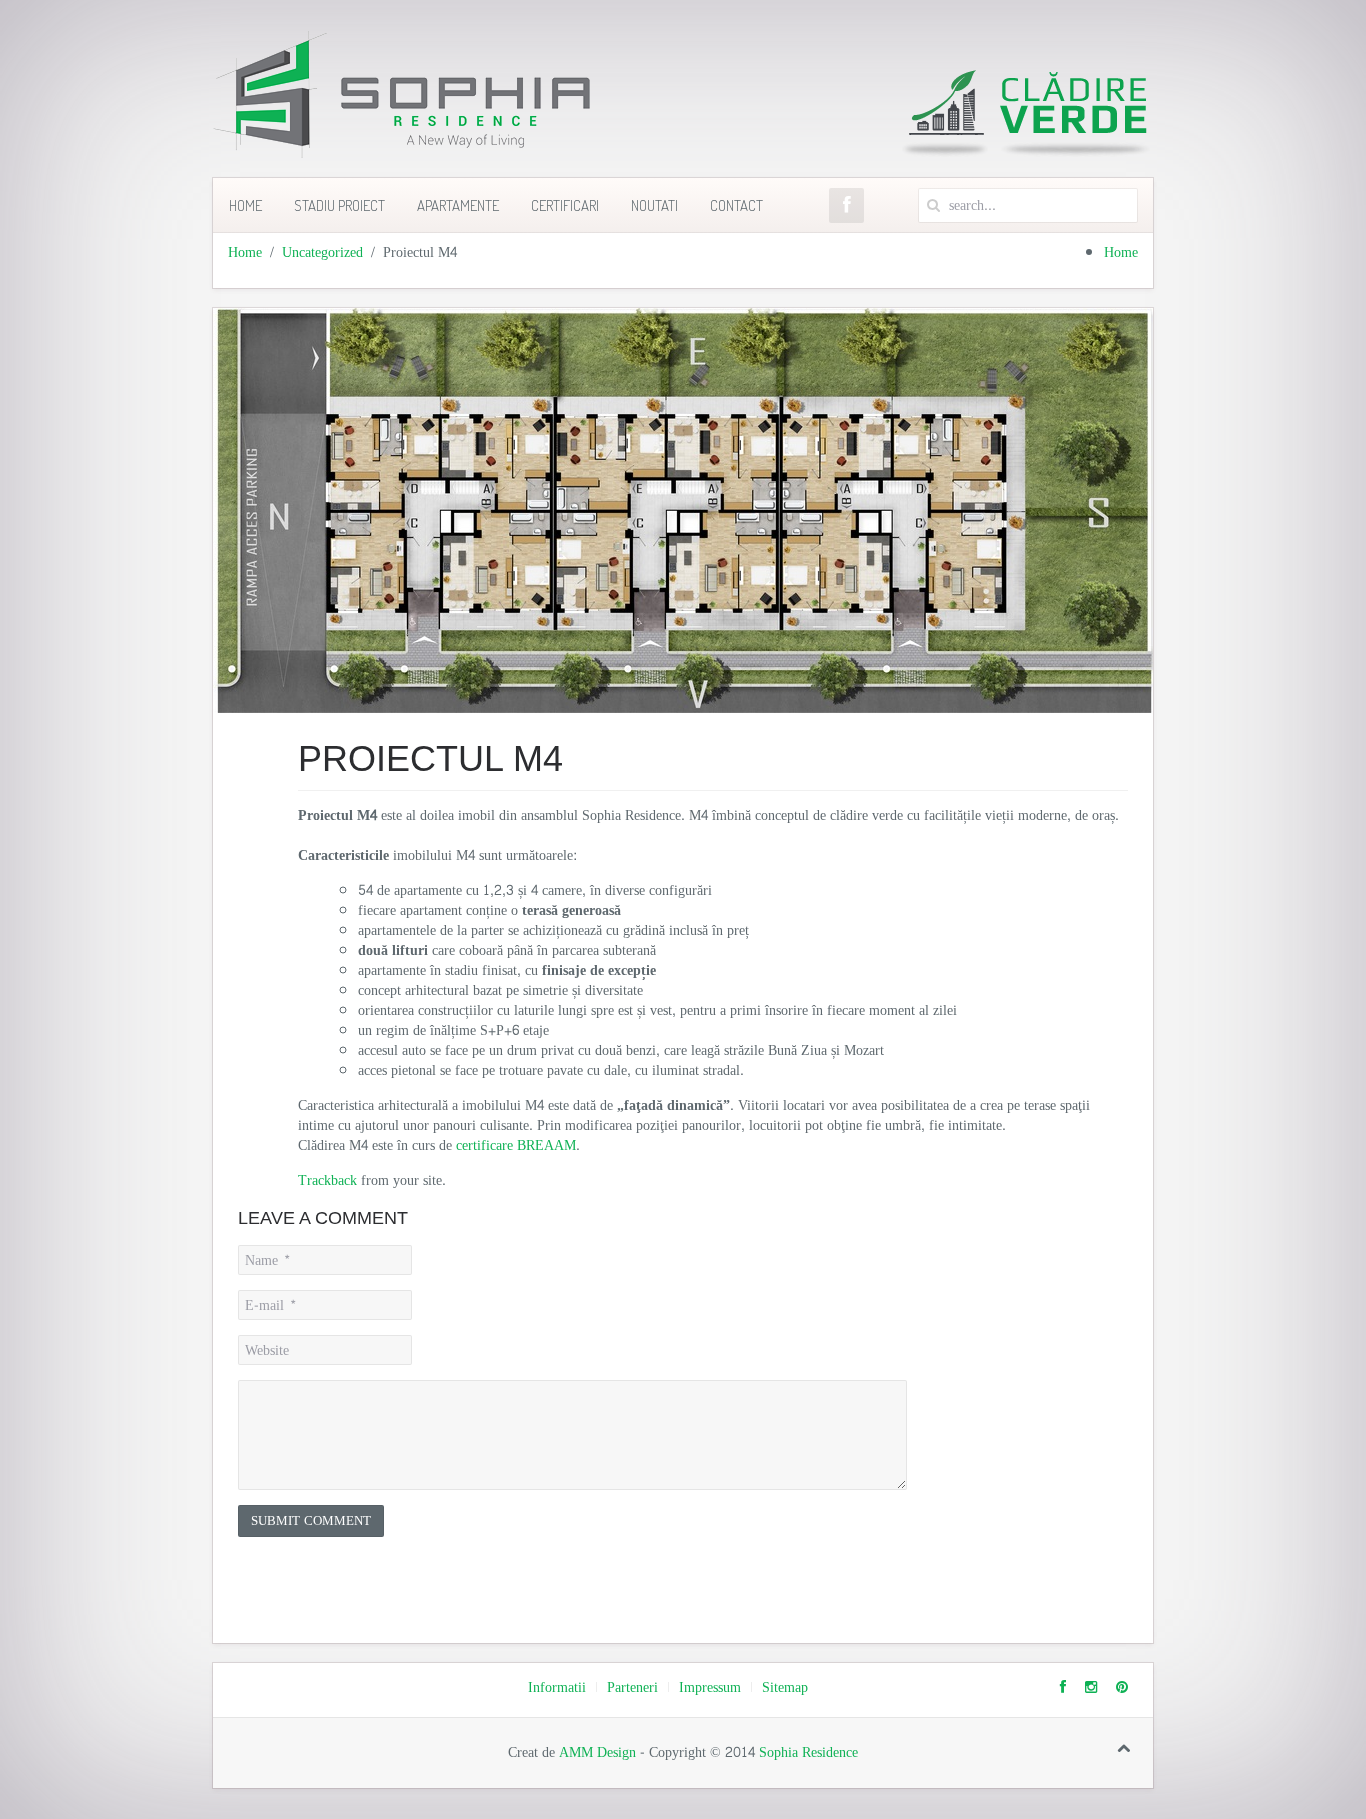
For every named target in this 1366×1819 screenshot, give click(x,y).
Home (245, 205)
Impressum (710, 1688)
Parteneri (632, 1688)
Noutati (654, 205)
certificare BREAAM (516, 1145)
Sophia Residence (808, 1752)
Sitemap (785, 1688)
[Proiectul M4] (683, 514)
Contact (736, 205)
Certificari (565, 205)
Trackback (327, 1180)
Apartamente (458, 205)
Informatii (557, 1688)
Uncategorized (322, 253)
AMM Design (597, 1752)
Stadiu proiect (339, 205)
